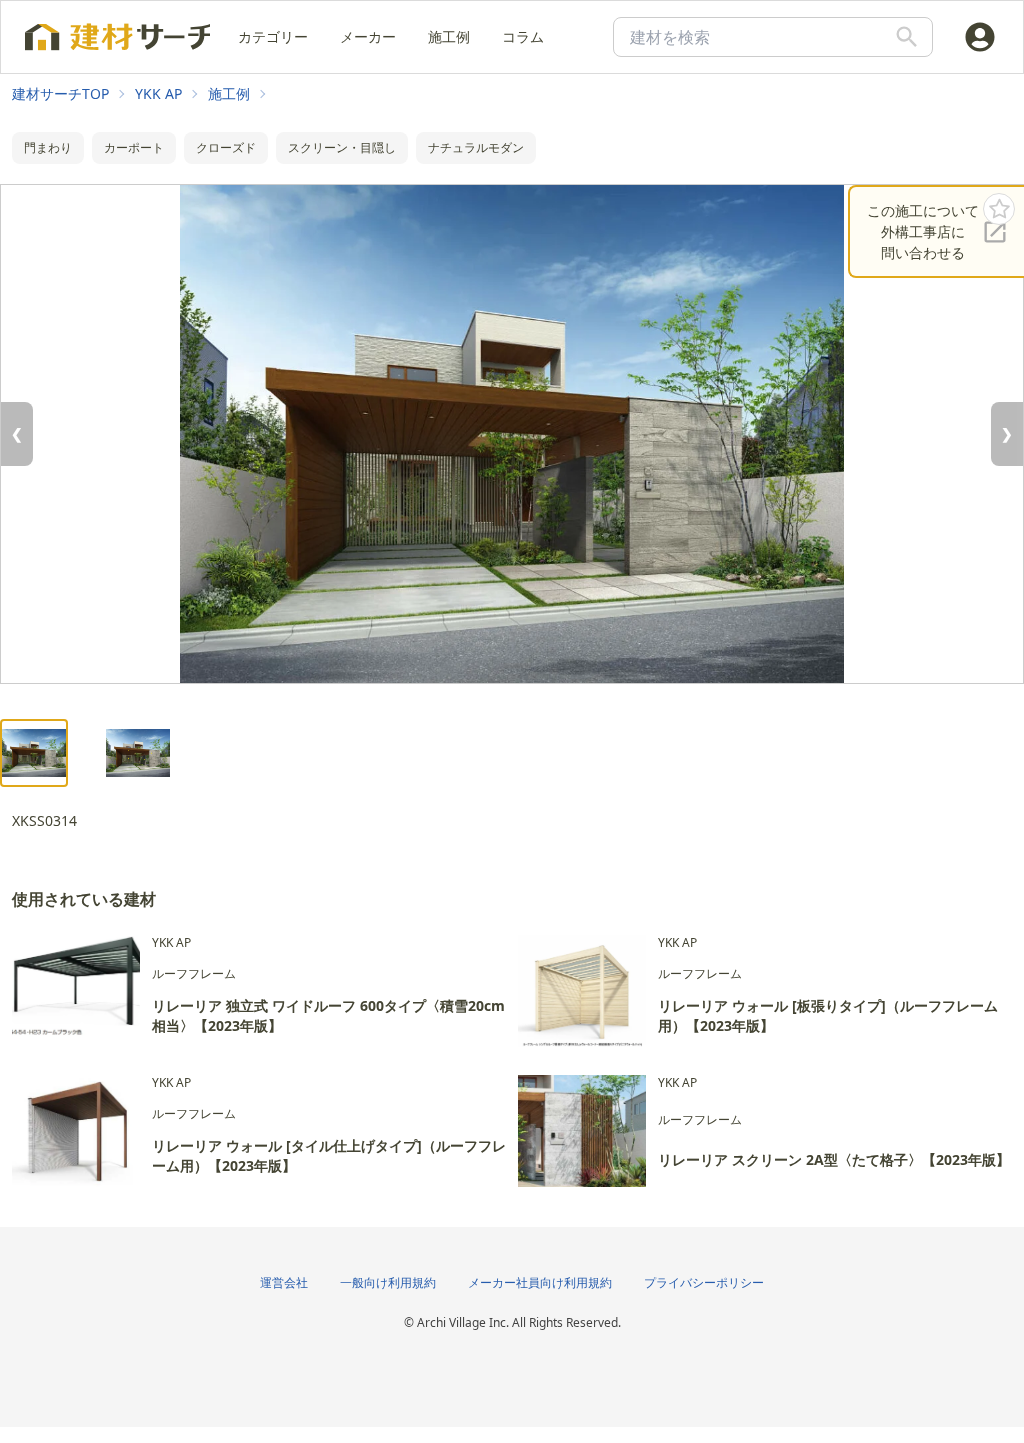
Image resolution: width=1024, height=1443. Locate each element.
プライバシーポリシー (704, 1282)
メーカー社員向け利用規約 (540, 1282)
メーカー (368, 36)
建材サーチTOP (60, 93)
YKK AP (158, 93)
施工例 (449, 36)
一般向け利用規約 (388, 1282)
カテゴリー (273, 36)
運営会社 (284, 1282)
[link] (60, 94)
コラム (523, 36)
